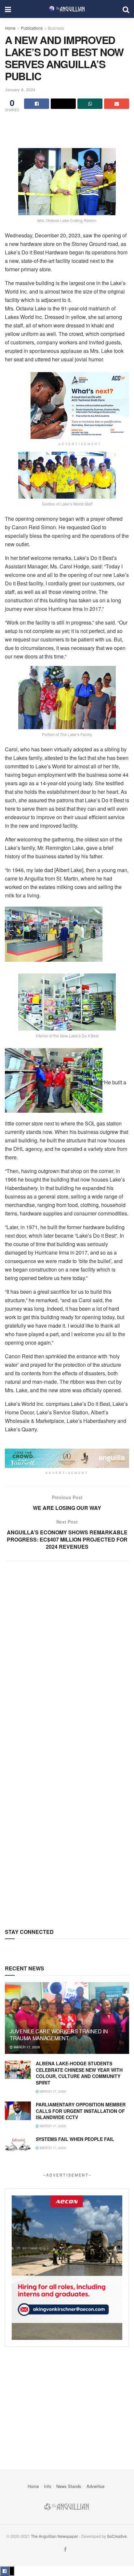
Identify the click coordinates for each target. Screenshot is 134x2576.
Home (10, 28)
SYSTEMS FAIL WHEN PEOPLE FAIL (75, 2139)
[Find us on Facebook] (65, 2549)
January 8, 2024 (20, 90)
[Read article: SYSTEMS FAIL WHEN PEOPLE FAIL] (18, 2145)
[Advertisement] (67, 125)
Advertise (95, 2486)
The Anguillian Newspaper (54, 2536)
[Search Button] (126, 9)
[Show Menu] (8, 9)
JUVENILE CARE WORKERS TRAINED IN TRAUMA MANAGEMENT (59, 2035)
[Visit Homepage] (67, 9)
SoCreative (117, 2536)
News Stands (69, 2486)
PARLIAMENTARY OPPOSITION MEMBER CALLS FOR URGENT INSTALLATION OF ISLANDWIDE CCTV (81, 2111)
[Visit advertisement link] (80, 406)
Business (56, 28)
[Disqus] (67, 1659)
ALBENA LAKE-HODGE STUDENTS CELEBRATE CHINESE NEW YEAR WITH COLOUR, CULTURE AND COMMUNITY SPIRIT (79, 2073)
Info (47, 2486)
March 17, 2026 (26, 2047)
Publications (32, 28)
